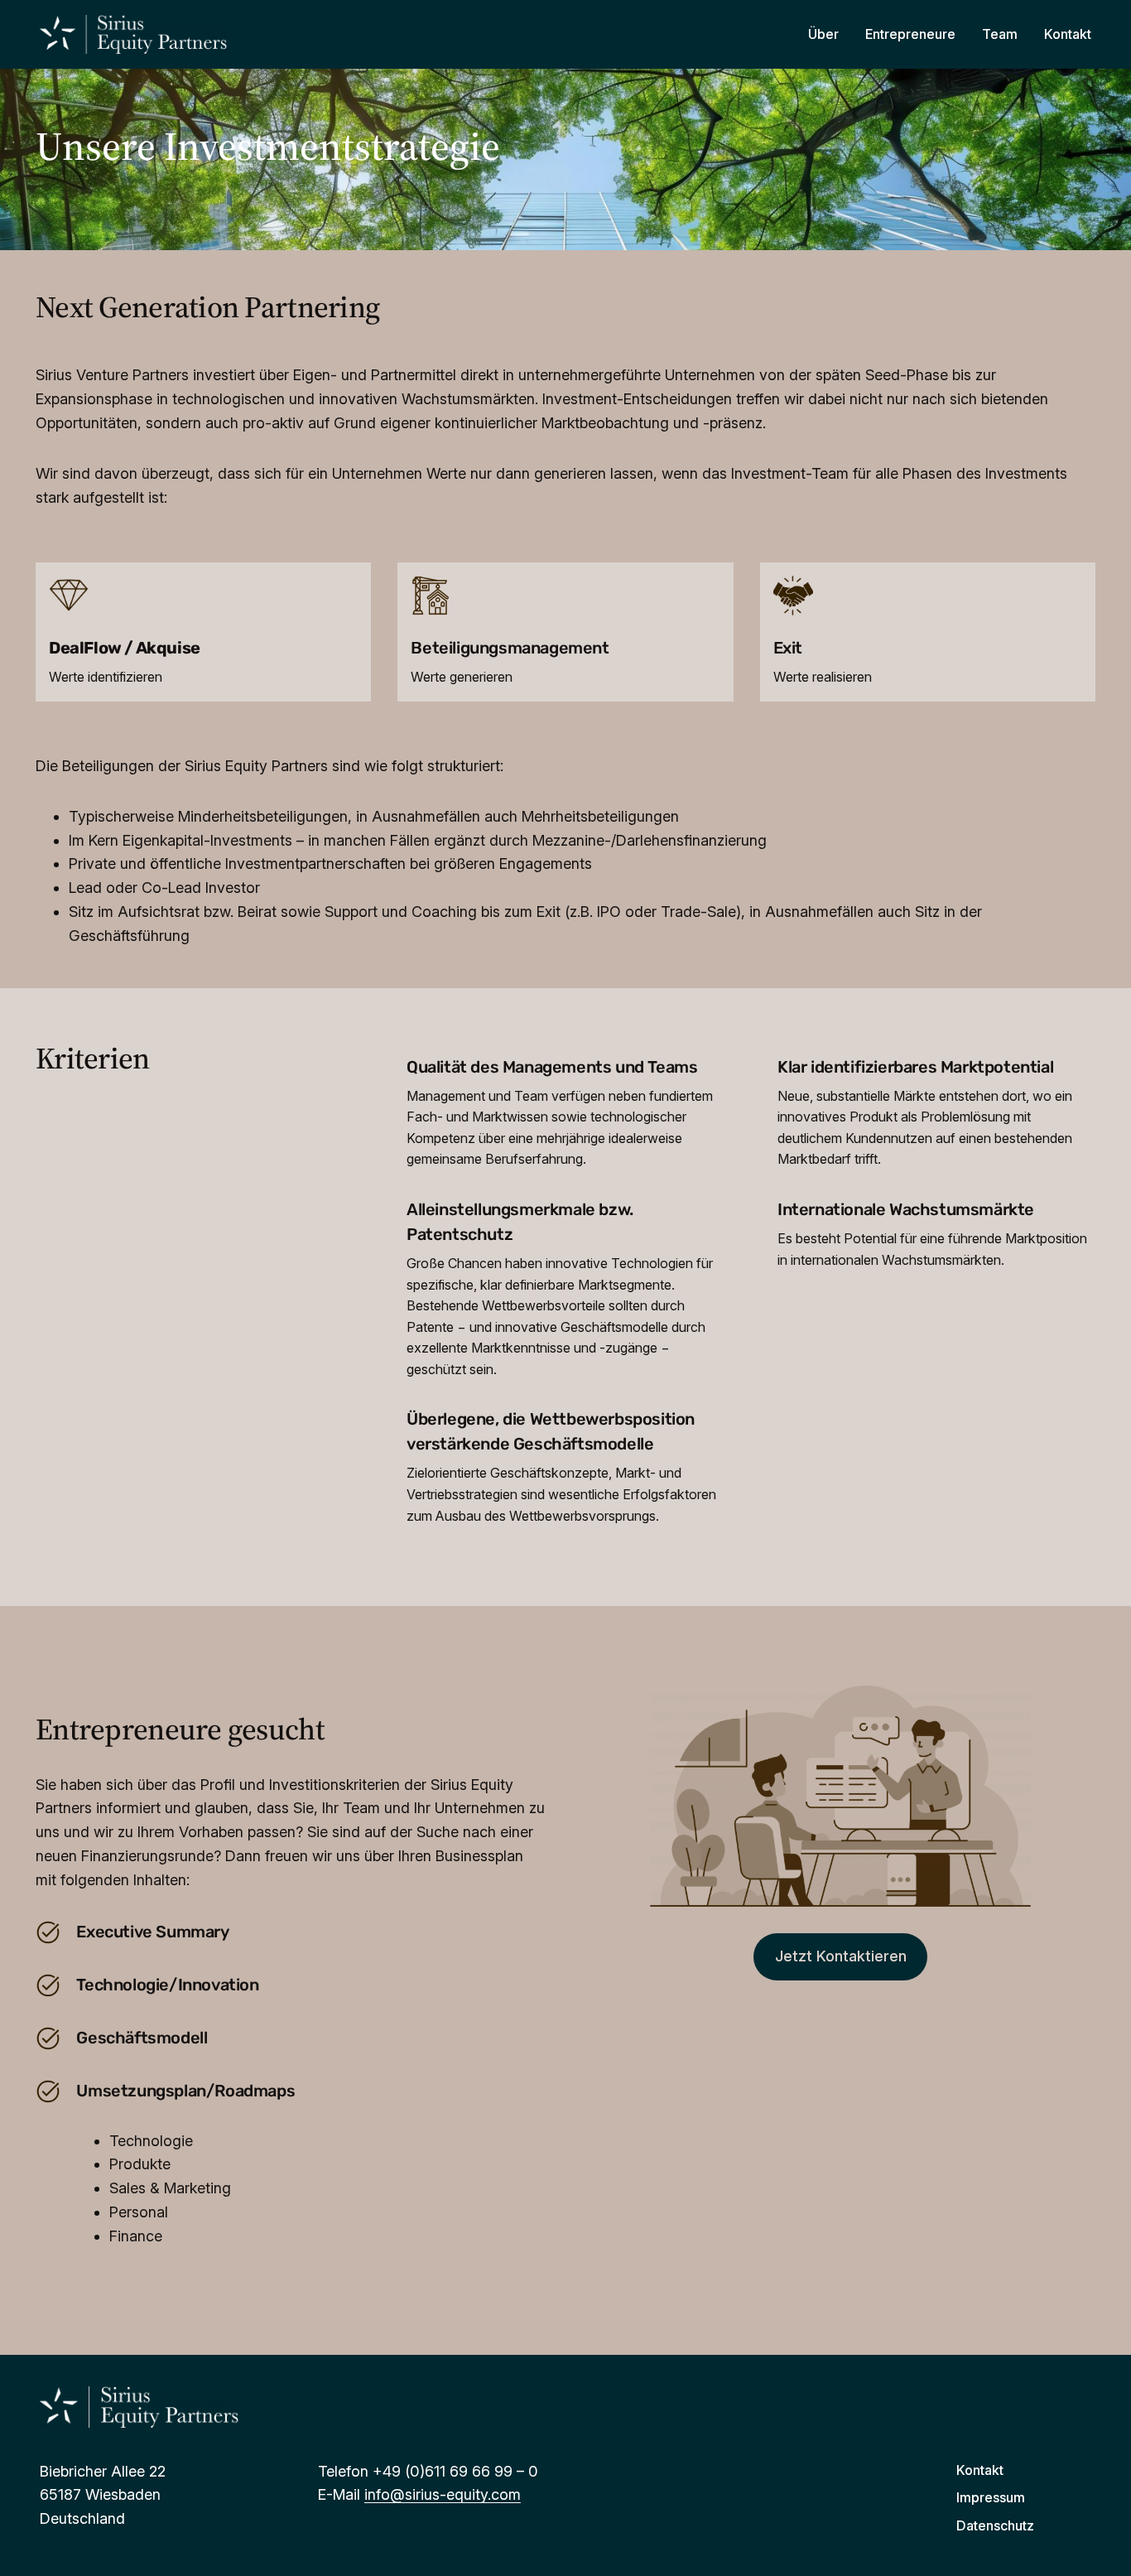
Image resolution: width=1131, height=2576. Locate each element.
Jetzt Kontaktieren (841, 1956)
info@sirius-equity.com (443, 2494)
